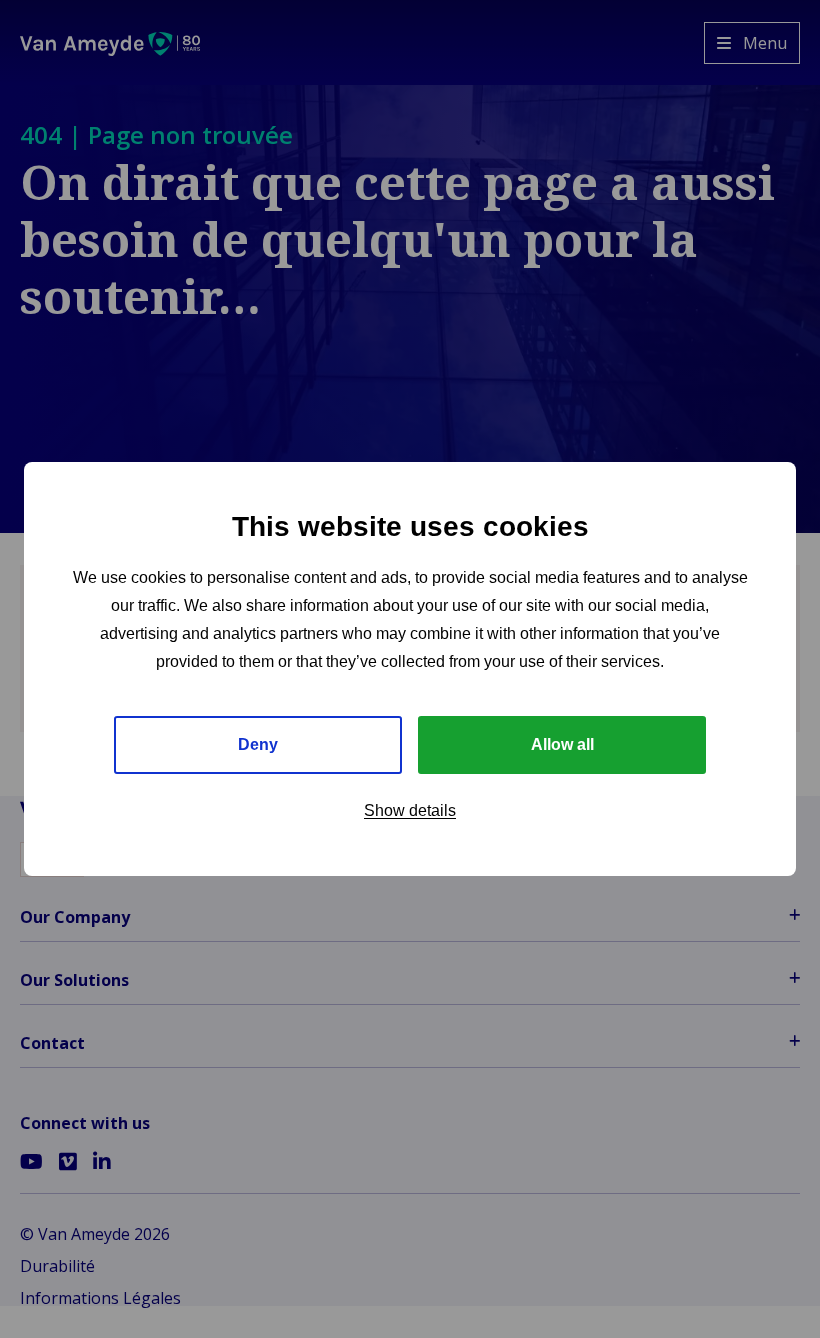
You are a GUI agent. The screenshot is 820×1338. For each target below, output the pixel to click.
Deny (258, 744)
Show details (410, 810)
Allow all (562, 744)
